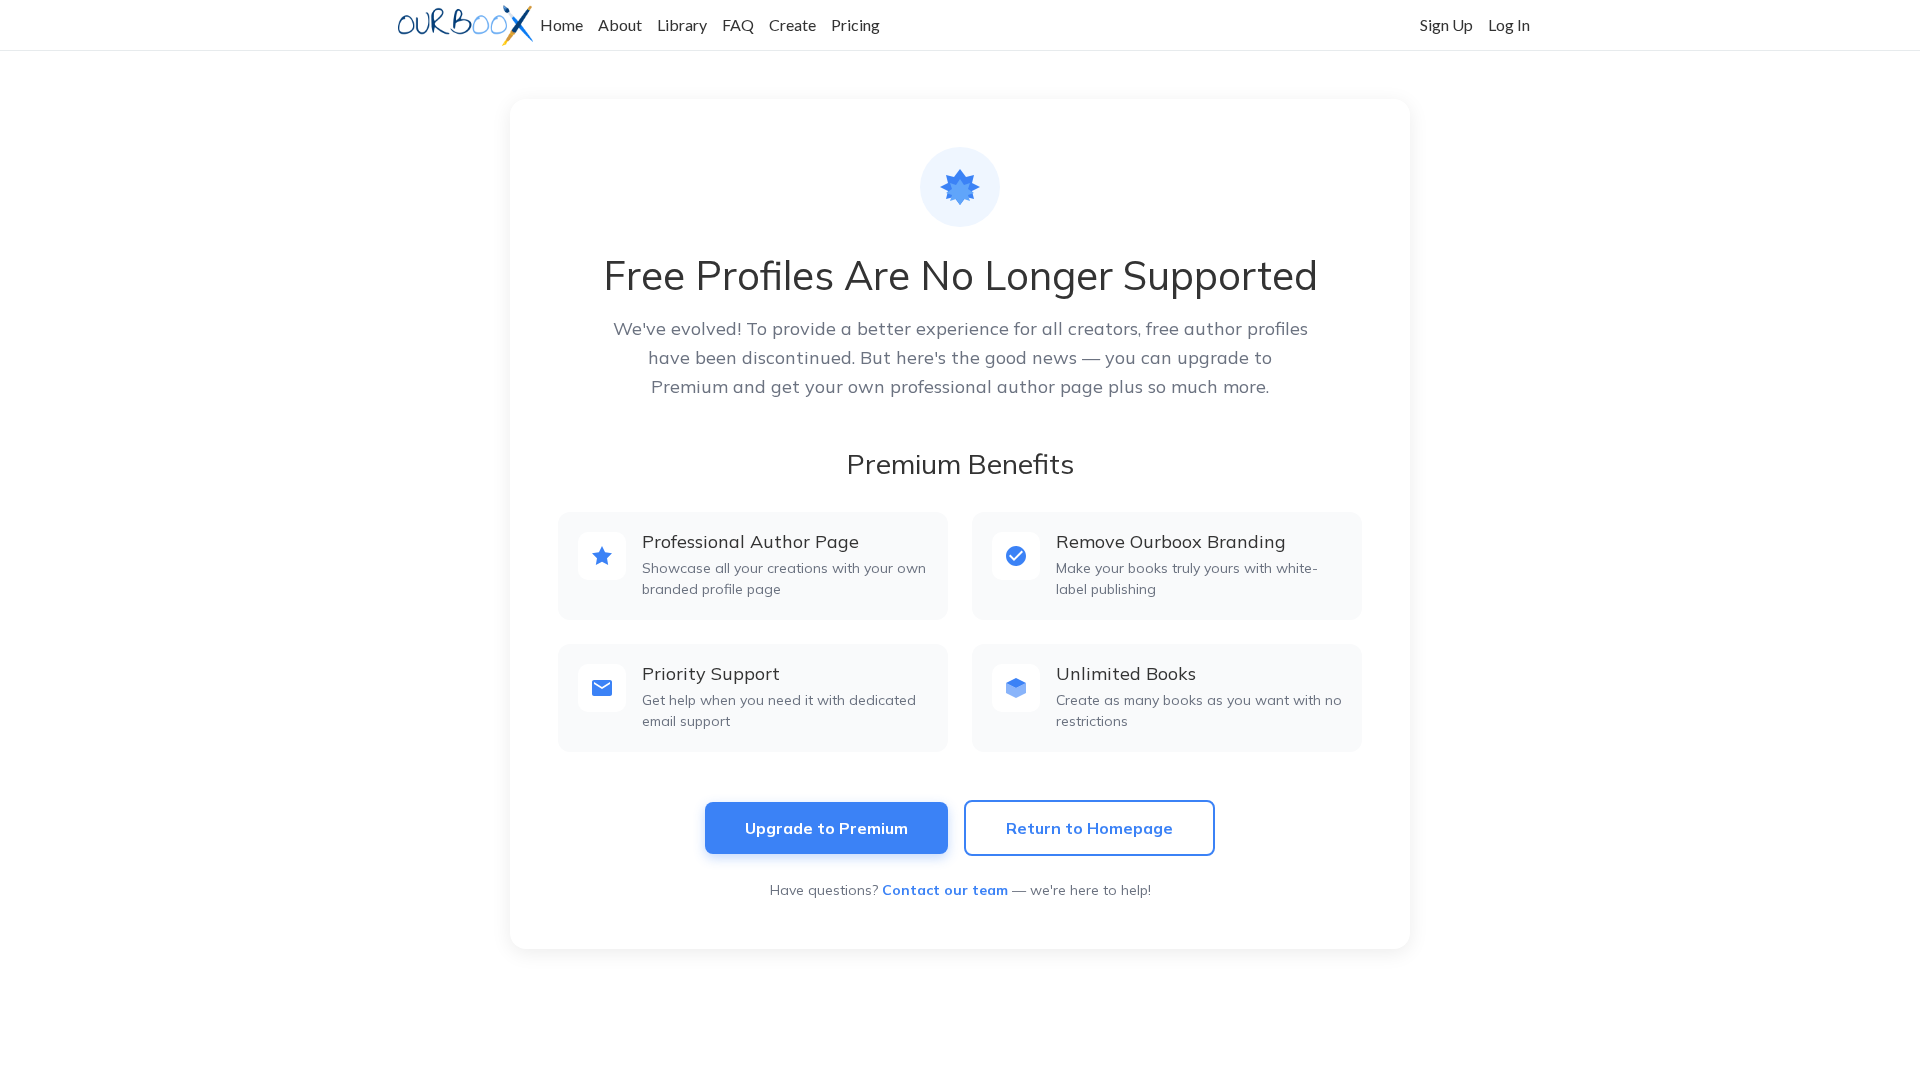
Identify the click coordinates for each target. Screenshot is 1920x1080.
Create (792, 24)
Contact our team (945, 890)
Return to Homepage (1089, 828)
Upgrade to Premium (826, 828)
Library (682, 24)
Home (561, 24)
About (620, 24)
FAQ (738, 24)
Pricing (855, 24)
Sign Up (1446, 24)
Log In (1509, 24)
